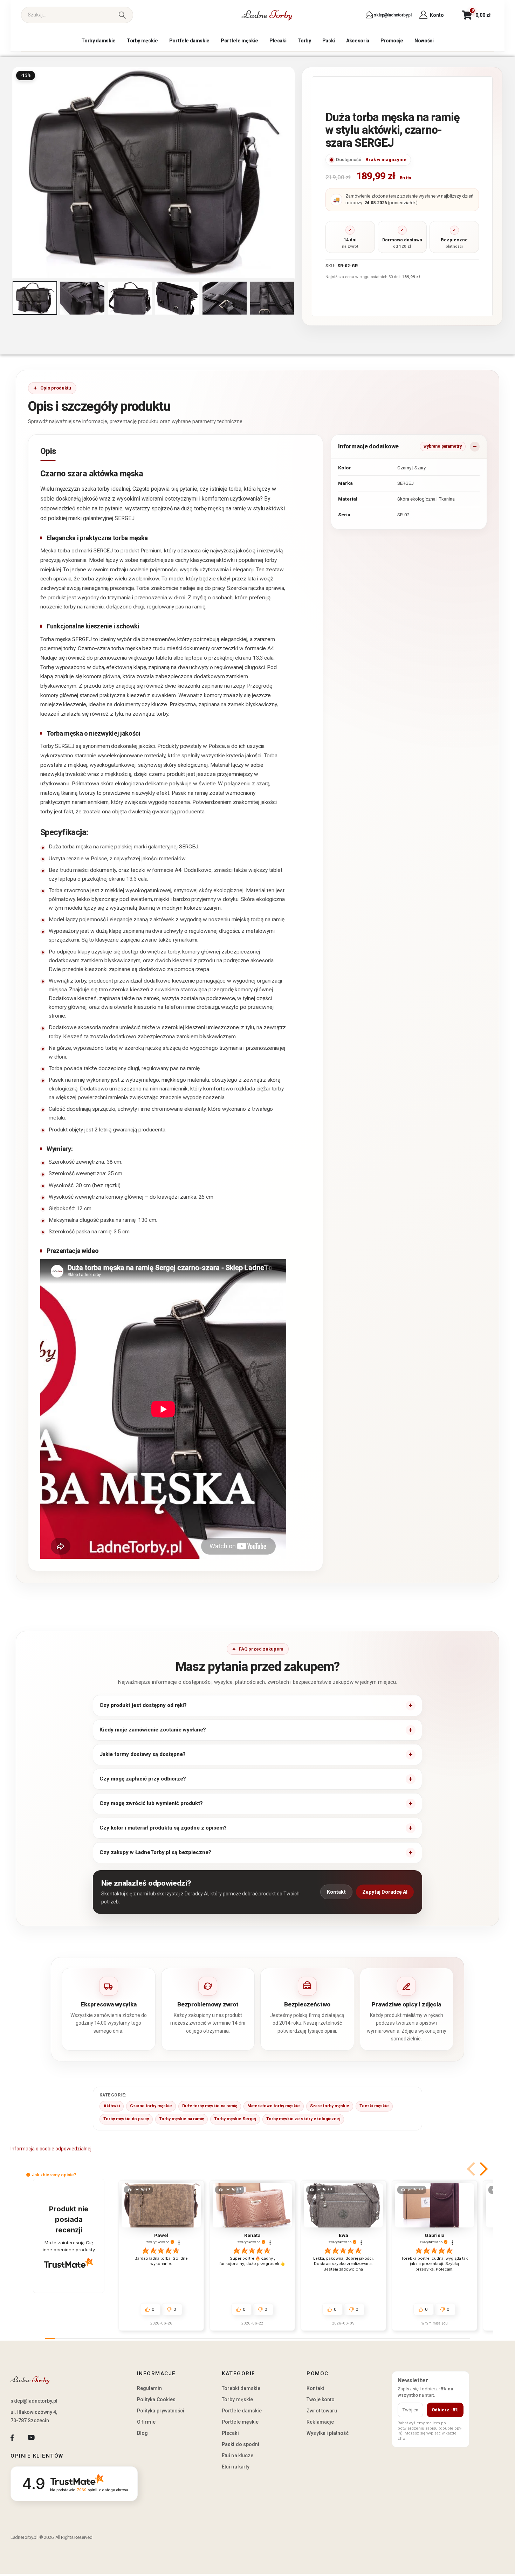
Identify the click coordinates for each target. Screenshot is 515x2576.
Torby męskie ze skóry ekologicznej (303, 2119)
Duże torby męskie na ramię (210, 2106)
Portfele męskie (239, 41)
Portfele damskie (189, 41)
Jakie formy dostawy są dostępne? (143, 1754)
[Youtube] (31, 2437)
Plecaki (278, 41)
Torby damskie (98, 41)
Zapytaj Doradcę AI (385, 1892)
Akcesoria (358, 41)
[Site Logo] (267, 15)
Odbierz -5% (445, 2410)
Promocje (392, 41)
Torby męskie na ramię (181, 2119)
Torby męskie (142, 41)
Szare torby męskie (330, 2106)
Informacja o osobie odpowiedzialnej (51, 2149)
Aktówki (112, 2106)
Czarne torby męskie (151, 2106)
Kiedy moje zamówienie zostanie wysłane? (153, 1730)
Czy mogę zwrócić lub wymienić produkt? (151, 1803)
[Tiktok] (50, 2437)
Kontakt (336, 1892)
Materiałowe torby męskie (274, 2106)
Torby (304, 41)
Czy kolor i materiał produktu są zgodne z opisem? (163, 1828)
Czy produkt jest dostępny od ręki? (143, 1705)
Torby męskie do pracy (126, 2119)
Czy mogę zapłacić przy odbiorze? (143, 1779)
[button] (14, 173)
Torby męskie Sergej (235, 2119)
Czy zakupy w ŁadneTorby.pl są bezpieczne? (155, 1852)
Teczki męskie (374, 2106)
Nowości (424, 41)
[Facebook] (12, 2437)
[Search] (122, 15)
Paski (329, 41)
